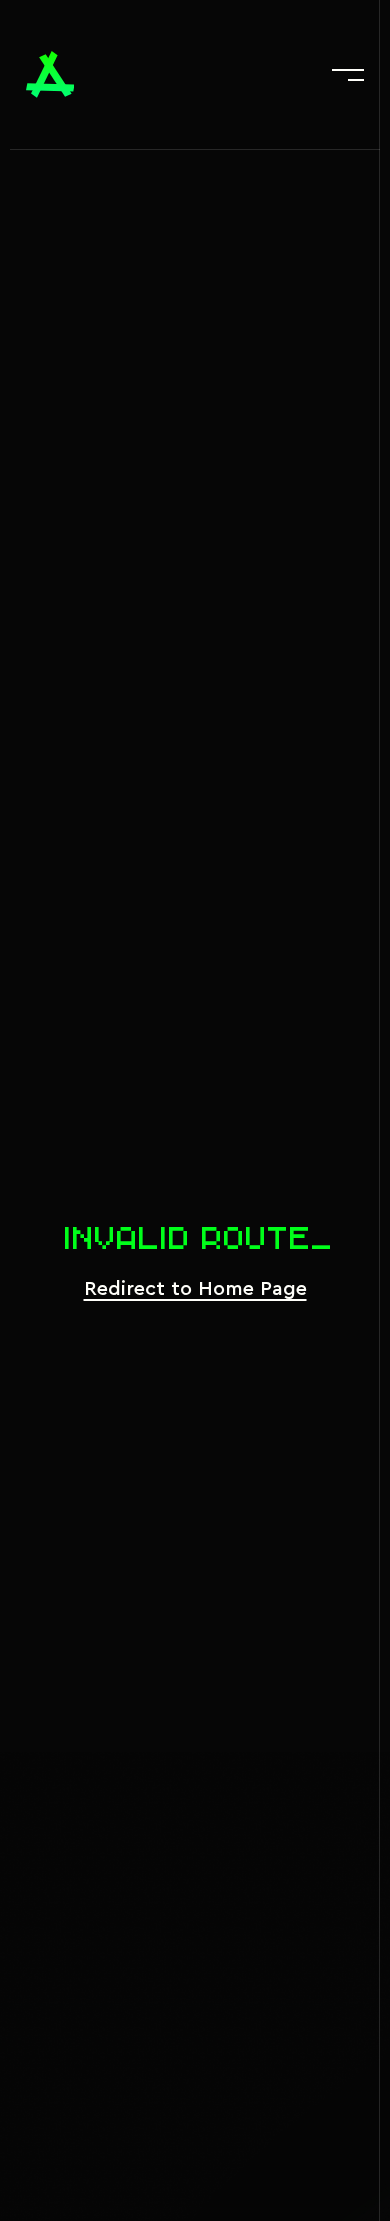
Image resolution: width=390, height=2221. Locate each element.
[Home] (50, 74)
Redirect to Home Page (195, 1289)
